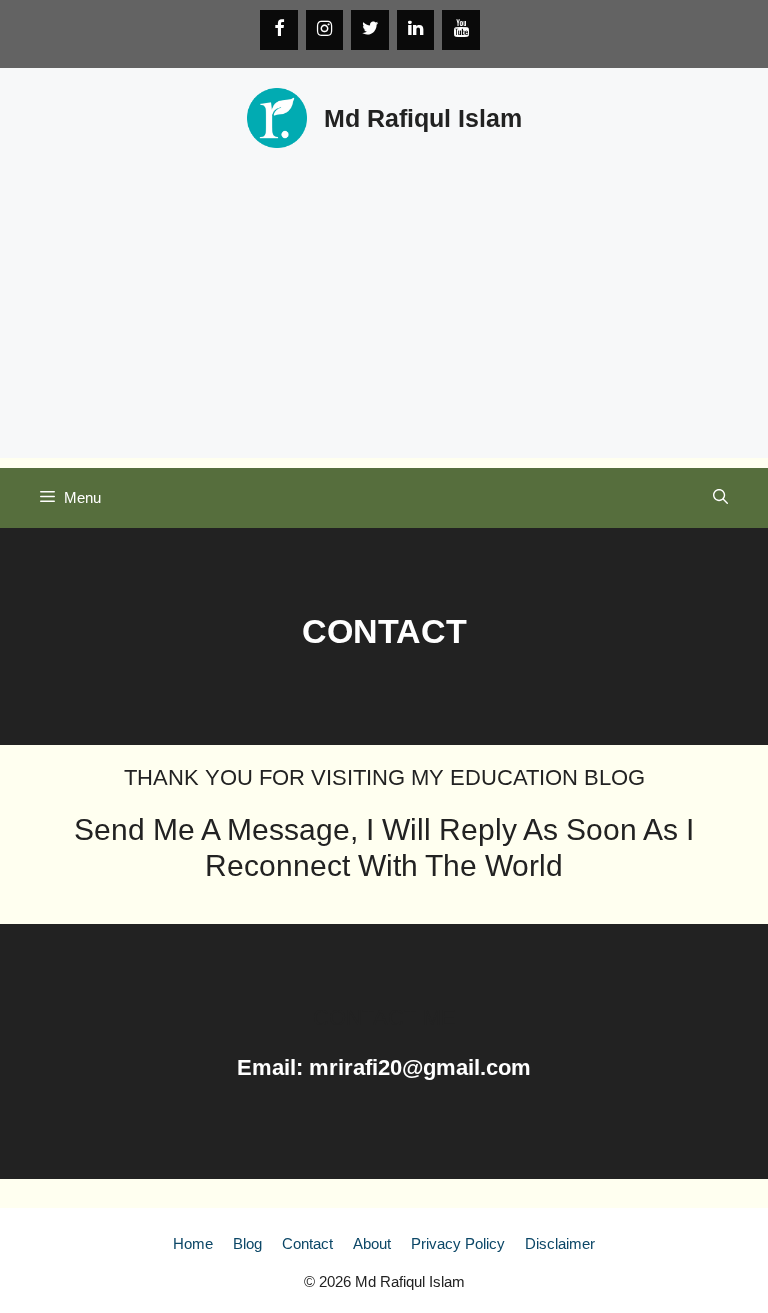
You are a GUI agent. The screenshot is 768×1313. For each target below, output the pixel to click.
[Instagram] (325, 30)
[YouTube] (461, 30)
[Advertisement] (384, 318)
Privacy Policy (458, 1243)
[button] (720, 498)
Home (193, 1243)
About (372, 1243)
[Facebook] (279, 30)
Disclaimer (560, 1243)
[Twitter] (370, 30)
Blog (247, 1243)
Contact (307, 1243)
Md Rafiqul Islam (423, 118)
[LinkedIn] (416, 30)
